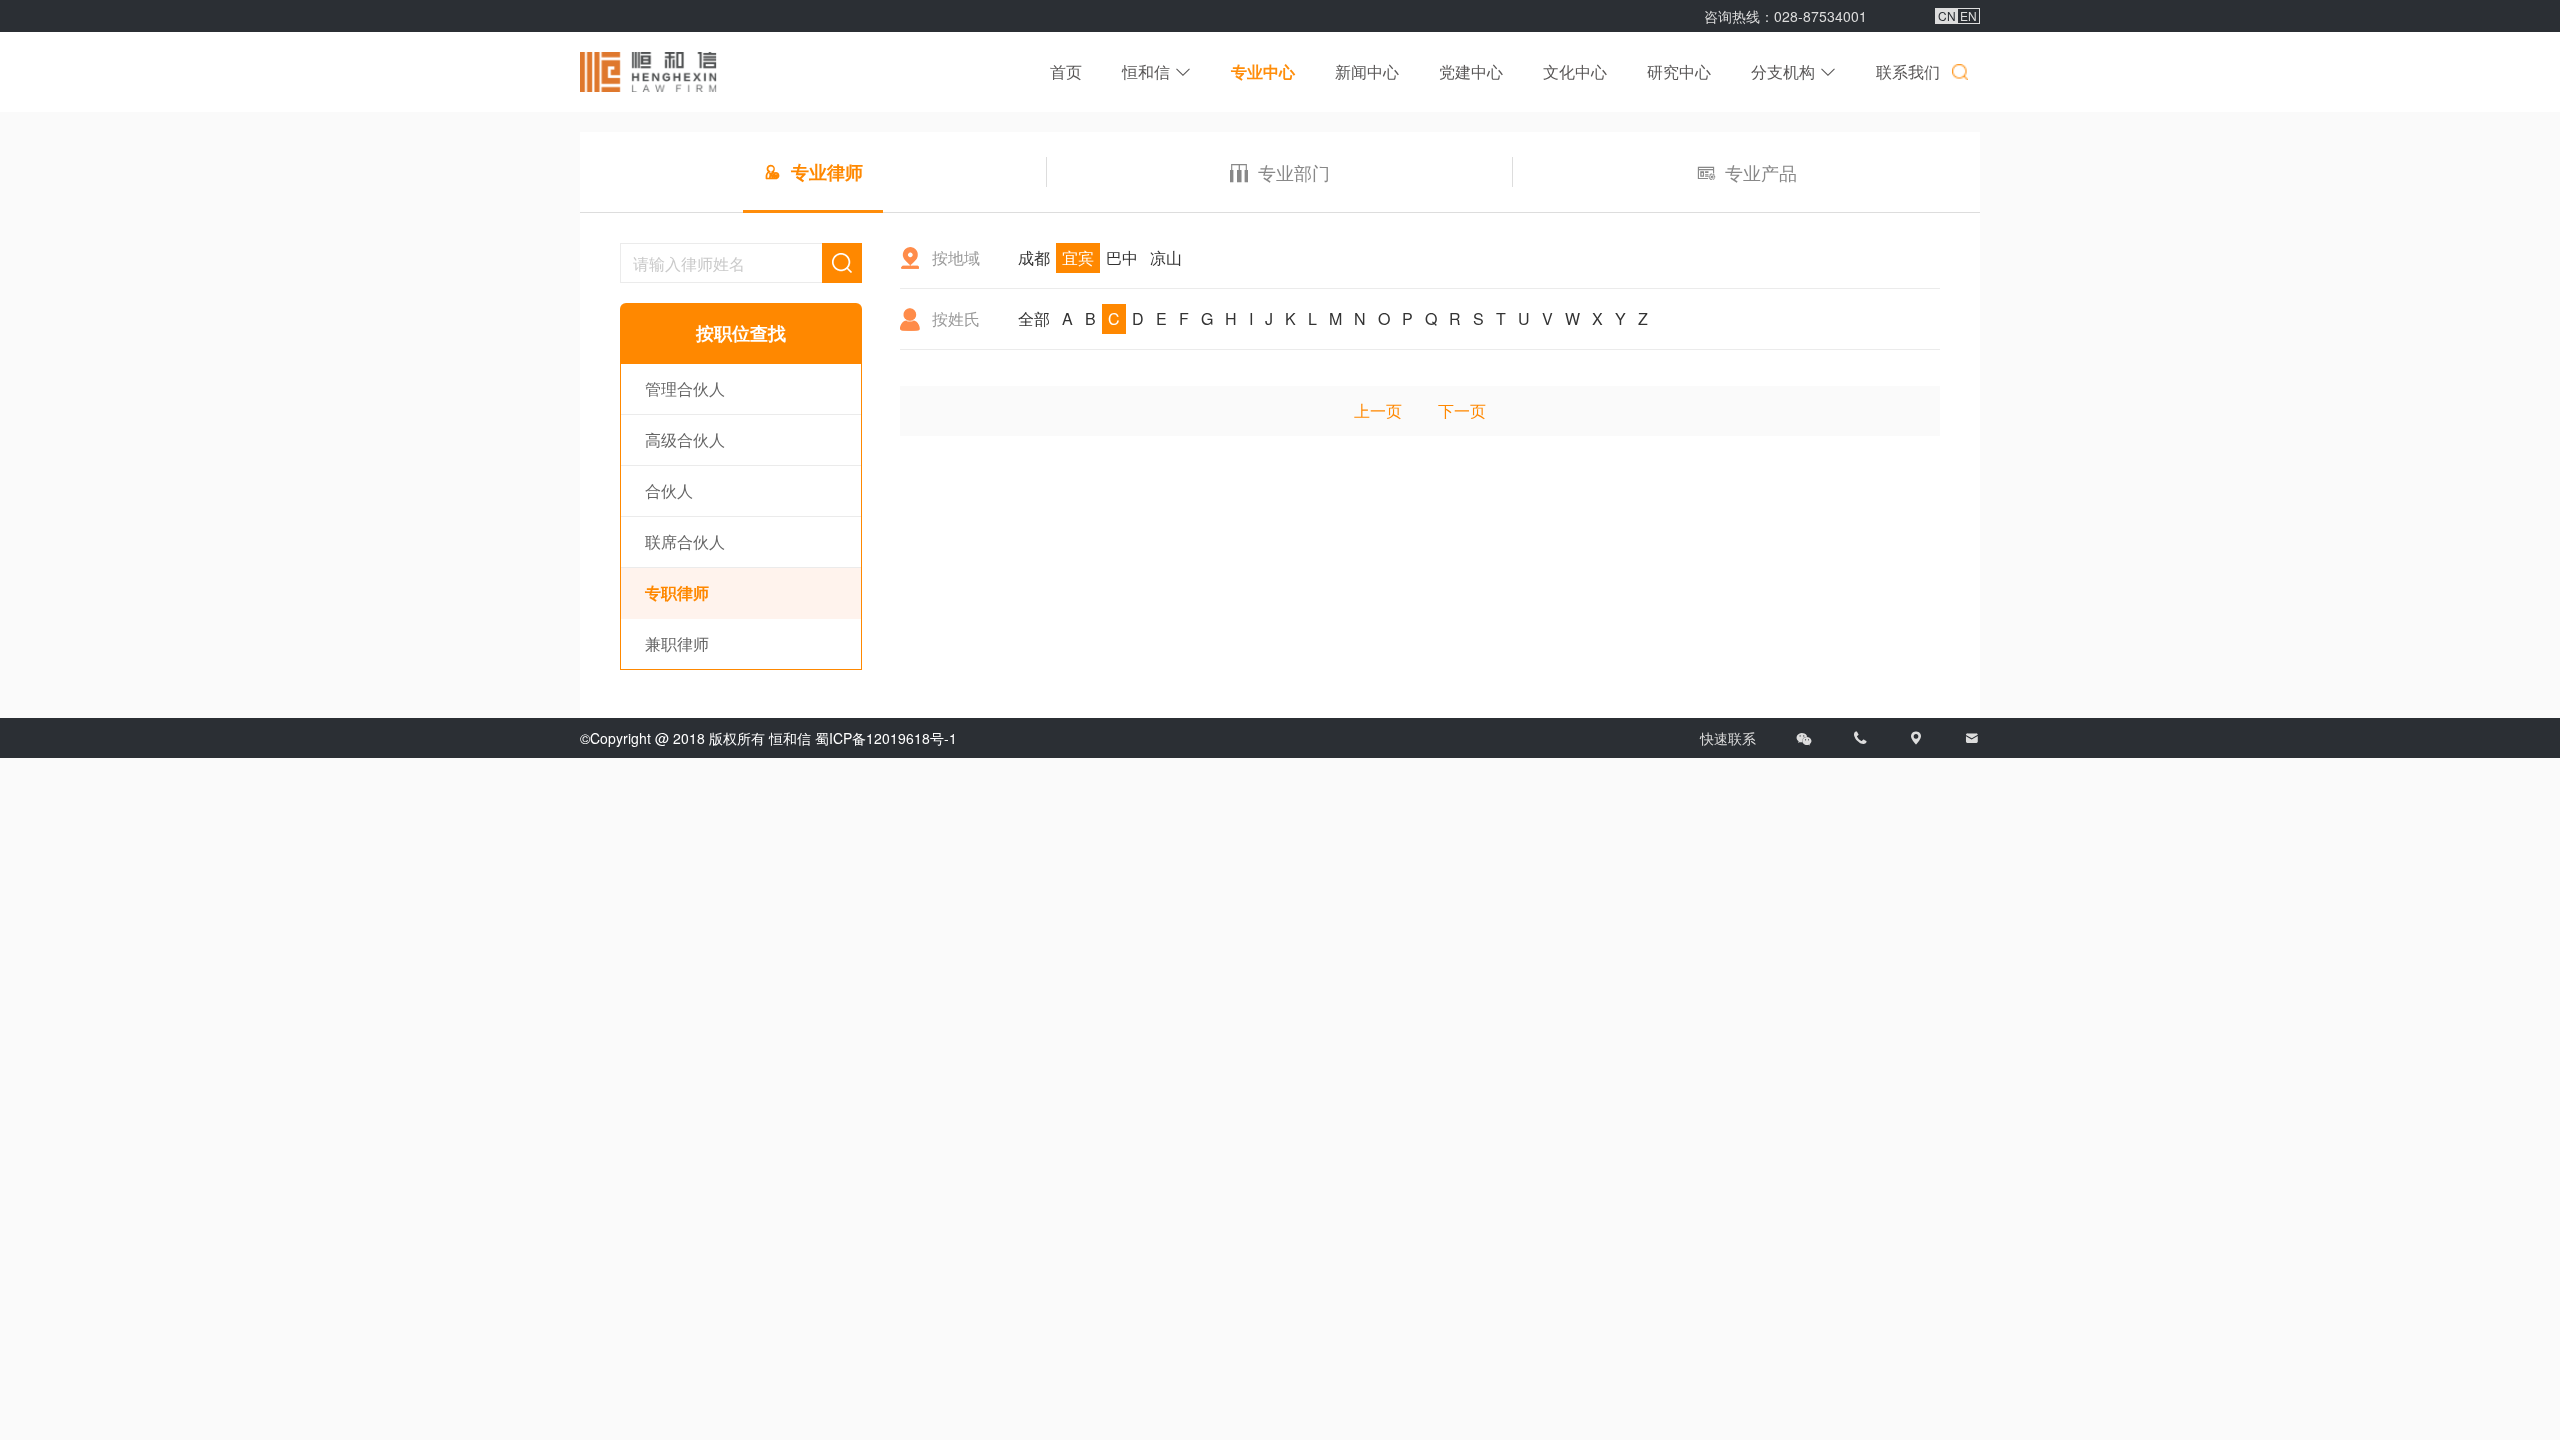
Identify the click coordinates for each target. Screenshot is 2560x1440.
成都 (1034, 257)
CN (1947, 16)
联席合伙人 (685, 541)
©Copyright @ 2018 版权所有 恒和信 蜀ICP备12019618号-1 (768, 738)
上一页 (1378, 410)
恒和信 (1146, 71)
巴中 (1122, 257)
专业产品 (1761, 172)
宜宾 (1078, 257)
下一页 (1462, 410)
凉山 (1166, 257)
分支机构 (1783, 71)
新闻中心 (1367, 71)
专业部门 (1294, 172)
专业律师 (827, 172)
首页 (1066, 71)
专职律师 (677, 592)
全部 (1034, 318)
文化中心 (1575, 71)
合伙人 (669, 490)
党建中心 (1471, 71)
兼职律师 (677, 643)
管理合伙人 (685, 388)
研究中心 (1679, 71)
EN (1968, 16)
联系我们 (1908, 71)
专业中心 (1263, 71)
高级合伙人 (685, 439)
